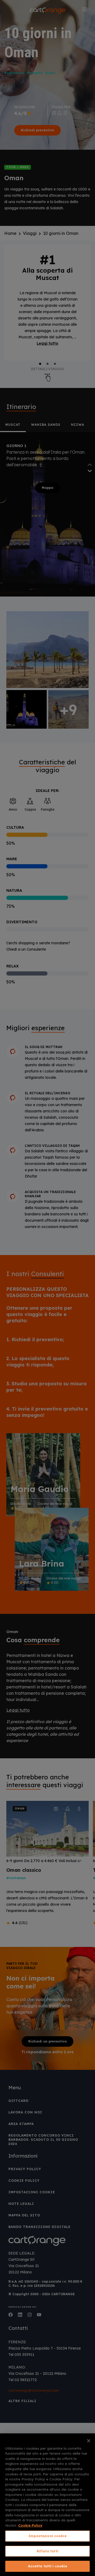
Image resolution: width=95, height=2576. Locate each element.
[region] (47, 2505)
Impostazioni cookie (47, 2536)
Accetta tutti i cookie (48, 2566)
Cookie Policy (30, 2525)
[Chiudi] (89, 2441)
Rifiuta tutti (47, 2551)
